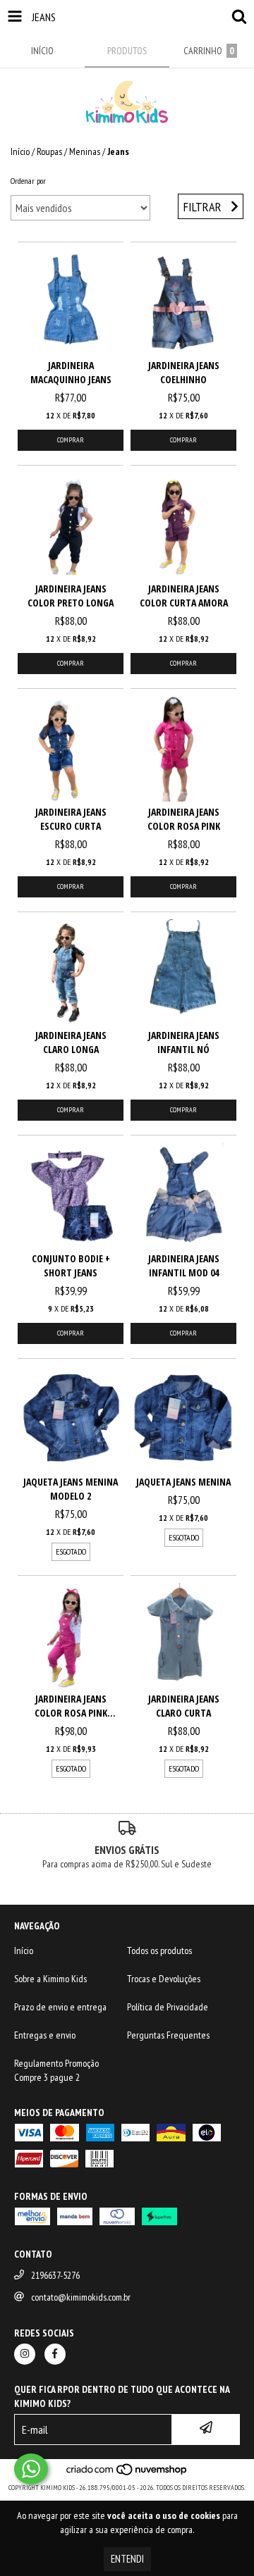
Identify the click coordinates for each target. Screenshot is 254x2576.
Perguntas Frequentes (168, 2035)
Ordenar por (28, 181)
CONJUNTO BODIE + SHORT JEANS (71, 1265)
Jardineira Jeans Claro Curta (184, 1706)
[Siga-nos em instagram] (25, 2354)
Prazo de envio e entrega (60, 2007)
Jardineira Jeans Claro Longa (71, 1042)
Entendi (127, 2559)
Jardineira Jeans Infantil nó (184, 1042)
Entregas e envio (45, 2035)
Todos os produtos (159, 1950)
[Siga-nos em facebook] (55, 2354)
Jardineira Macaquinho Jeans (71, 372)
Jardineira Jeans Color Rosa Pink (184, 819)
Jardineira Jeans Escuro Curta (71, 819)
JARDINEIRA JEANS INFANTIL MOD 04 (184, 1265)
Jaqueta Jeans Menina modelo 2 (71, 1489)
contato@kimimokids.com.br (81, 2297)
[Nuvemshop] (127, 2474)
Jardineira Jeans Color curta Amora (184, 596)
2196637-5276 (55, 2275)
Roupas (49, 151)
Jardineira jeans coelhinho (184, 372)
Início (20, 151)
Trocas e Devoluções (164, 1979)
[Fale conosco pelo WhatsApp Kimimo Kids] (31, 2469)
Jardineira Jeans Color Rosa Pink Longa (71, 1706)
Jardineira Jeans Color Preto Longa (71, 596)
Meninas (85, 151)
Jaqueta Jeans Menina (183, 1482)
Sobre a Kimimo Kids (50, 1979)
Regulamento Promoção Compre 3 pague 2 (56, 2070)
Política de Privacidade (168, 2007)
